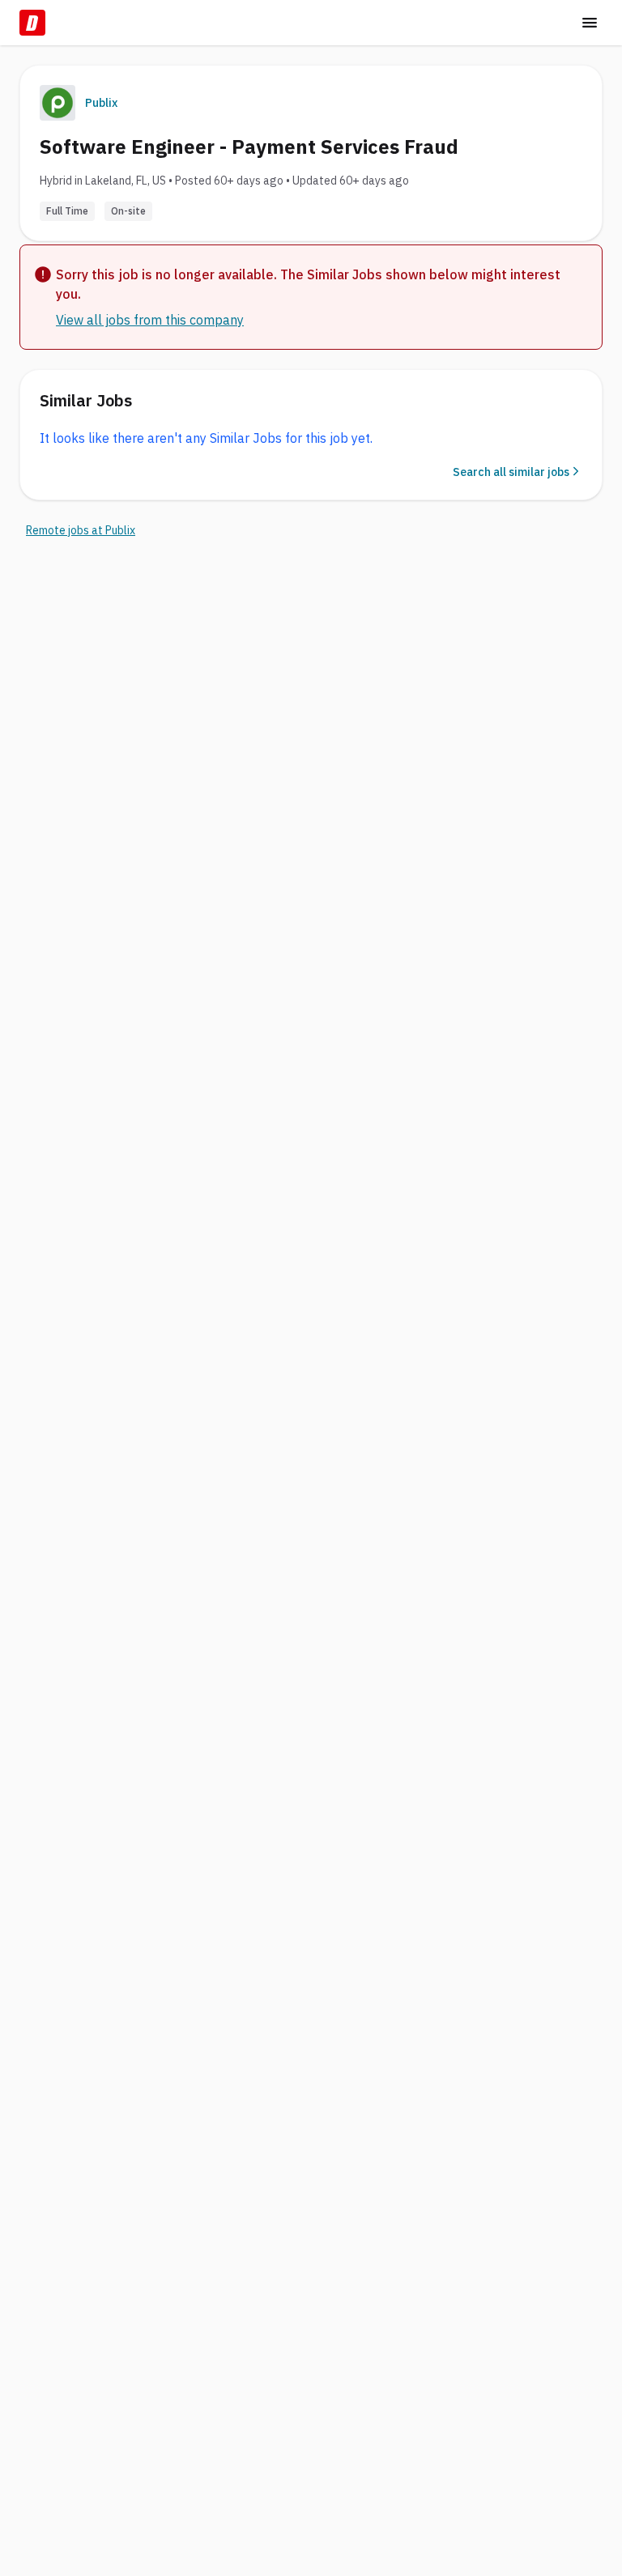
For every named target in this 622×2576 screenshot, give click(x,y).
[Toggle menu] (590, 23)
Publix (101, 103)
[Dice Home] (32, 23)
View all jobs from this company (150, 320)
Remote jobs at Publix (81, 530)
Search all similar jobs (511, 472)
